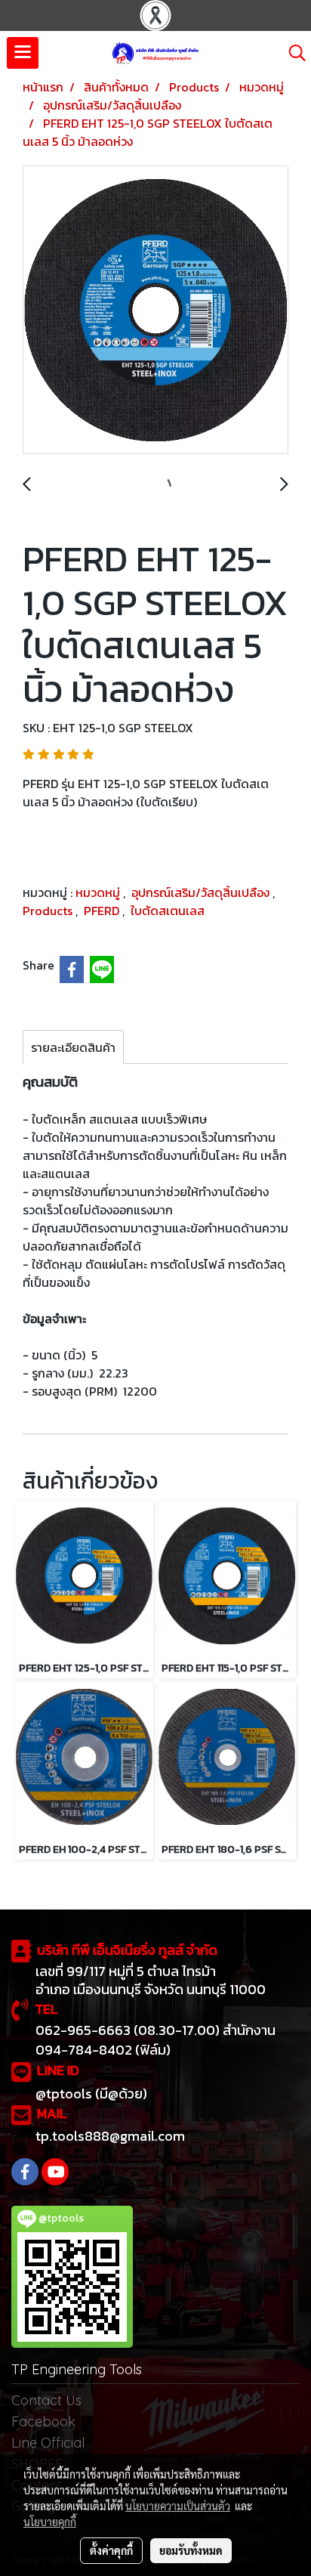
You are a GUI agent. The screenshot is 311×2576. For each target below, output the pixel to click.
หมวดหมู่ (99, 892)
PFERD (103, 911)
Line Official (48, 2443)
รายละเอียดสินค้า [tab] (73, 1047)
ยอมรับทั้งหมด (191, 2550)
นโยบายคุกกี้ (50, 2522)
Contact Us (46, 2400)
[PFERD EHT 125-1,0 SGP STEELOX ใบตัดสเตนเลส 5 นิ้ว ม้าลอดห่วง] (155, 311)
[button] (292, 53)
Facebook (43, 2421)
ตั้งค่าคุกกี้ (111, 2550)
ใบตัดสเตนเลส (168, 911)
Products (49, 911)
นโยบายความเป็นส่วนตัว (178, 2506)
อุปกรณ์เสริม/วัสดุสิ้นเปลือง (202, 892)
